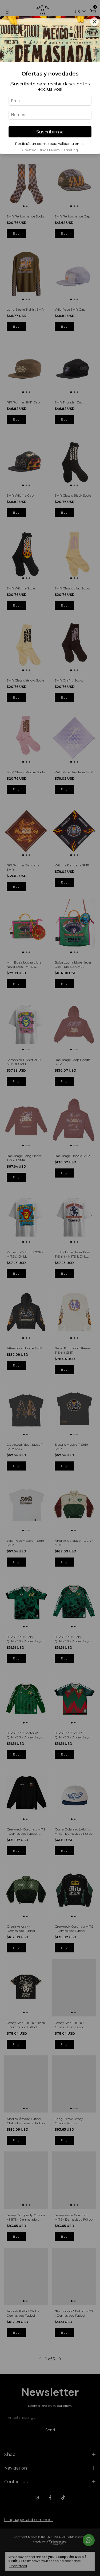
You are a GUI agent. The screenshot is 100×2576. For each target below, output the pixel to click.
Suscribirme (50, 132)
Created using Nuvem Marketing (50, 150)
